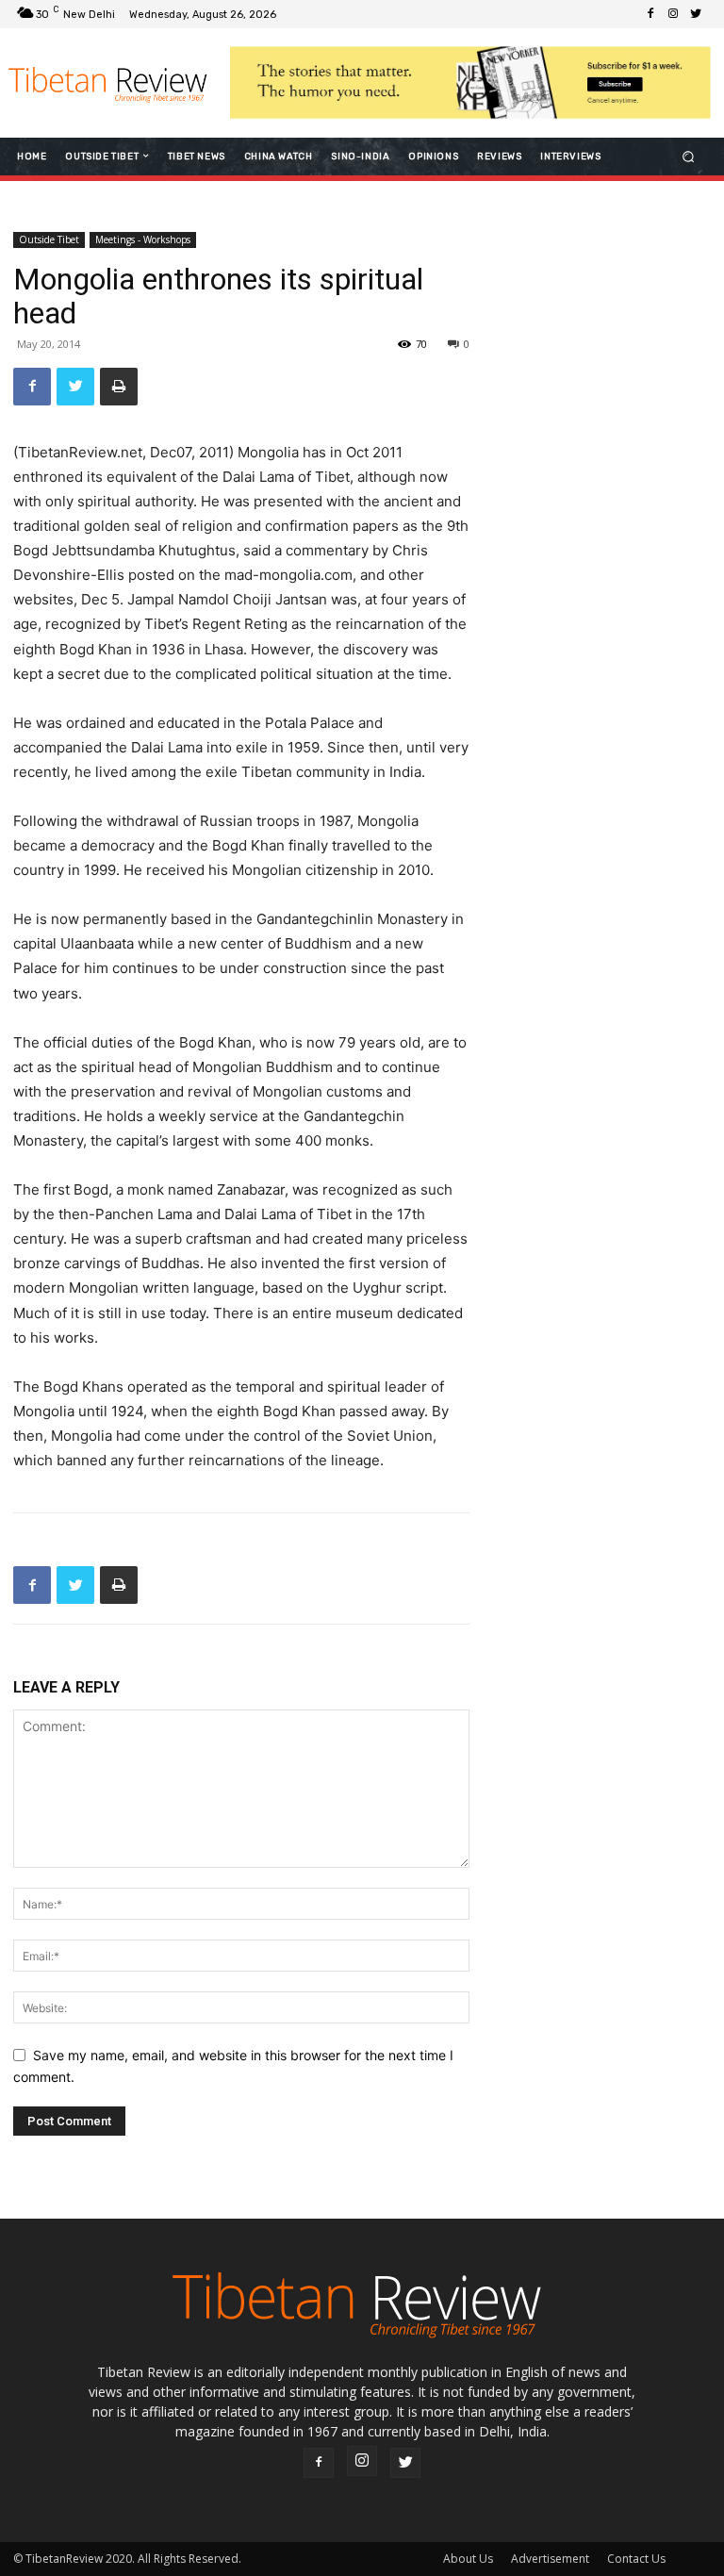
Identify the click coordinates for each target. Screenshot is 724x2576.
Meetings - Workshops (143, 239)
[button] (689, 156)
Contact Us (636, 2559)
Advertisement (550, 2559)
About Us (468, 2559)
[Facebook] (650, 14)
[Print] (119, 387)
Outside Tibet (49, 239)
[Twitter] (696, 14)
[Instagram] (673, 14)
